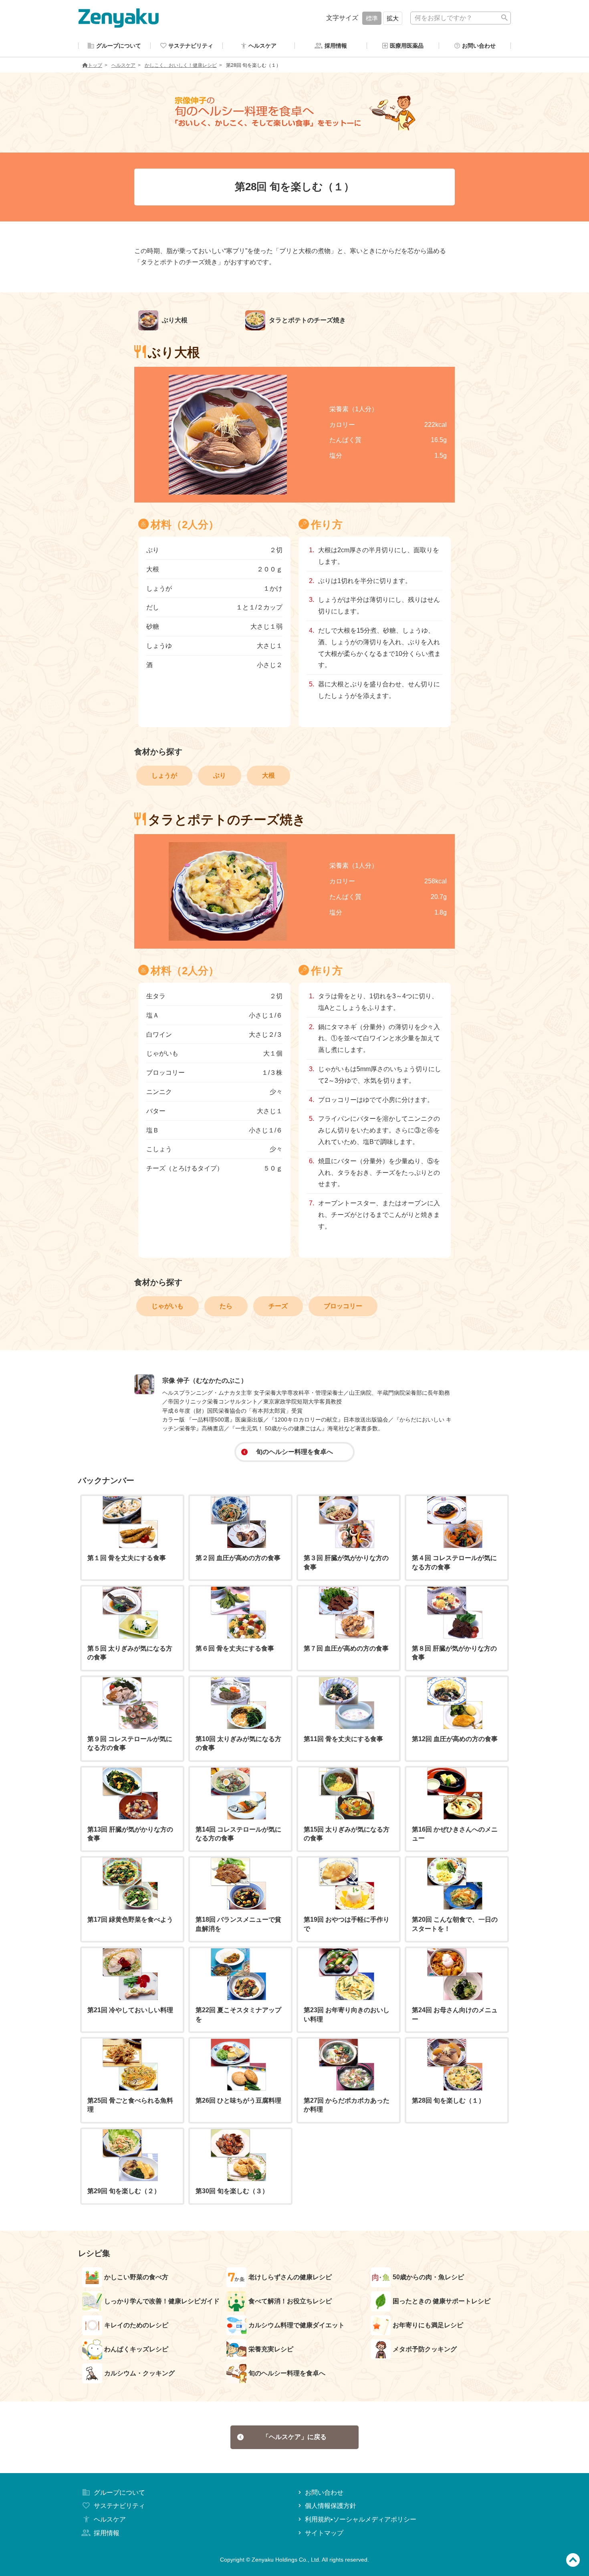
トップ (95, 65)
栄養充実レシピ (271, 2349)
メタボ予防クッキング (425, 2349)
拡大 (393, 18)
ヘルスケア (123, 65)
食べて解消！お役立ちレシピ (290, 2301)
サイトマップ (324, 2533)
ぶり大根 (174, 320)
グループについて (119, 2493)
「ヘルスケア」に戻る (294, 2437)
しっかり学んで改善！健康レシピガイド (162, 2301)
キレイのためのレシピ (136, 2325)
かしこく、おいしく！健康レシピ (181, 65)
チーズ (278, 1306)
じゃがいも (167, 1306)
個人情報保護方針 (331, 2506)
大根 (268, 775)
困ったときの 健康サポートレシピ (442, 2301)
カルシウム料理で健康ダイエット (297, 2325)
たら (226, 1306)
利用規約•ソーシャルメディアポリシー (361, 2519)
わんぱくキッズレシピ (136, 2349)
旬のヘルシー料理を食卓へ (294, 1452)
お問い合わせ (324, 2493)
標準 (372, 18)
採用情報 (107, 2533)
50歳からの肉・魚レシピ (428, 2277)
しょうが (164, 775)
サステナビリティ (119, 2506)
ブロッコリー (343, 1306)
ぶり (220, 775)
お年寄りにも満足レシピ (428, 2325)
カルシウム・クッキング (139, 2373)
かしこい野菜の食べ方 (136, 2277)
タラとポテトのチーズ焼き (307, 320)
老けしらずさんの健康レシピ (290, 2277)
